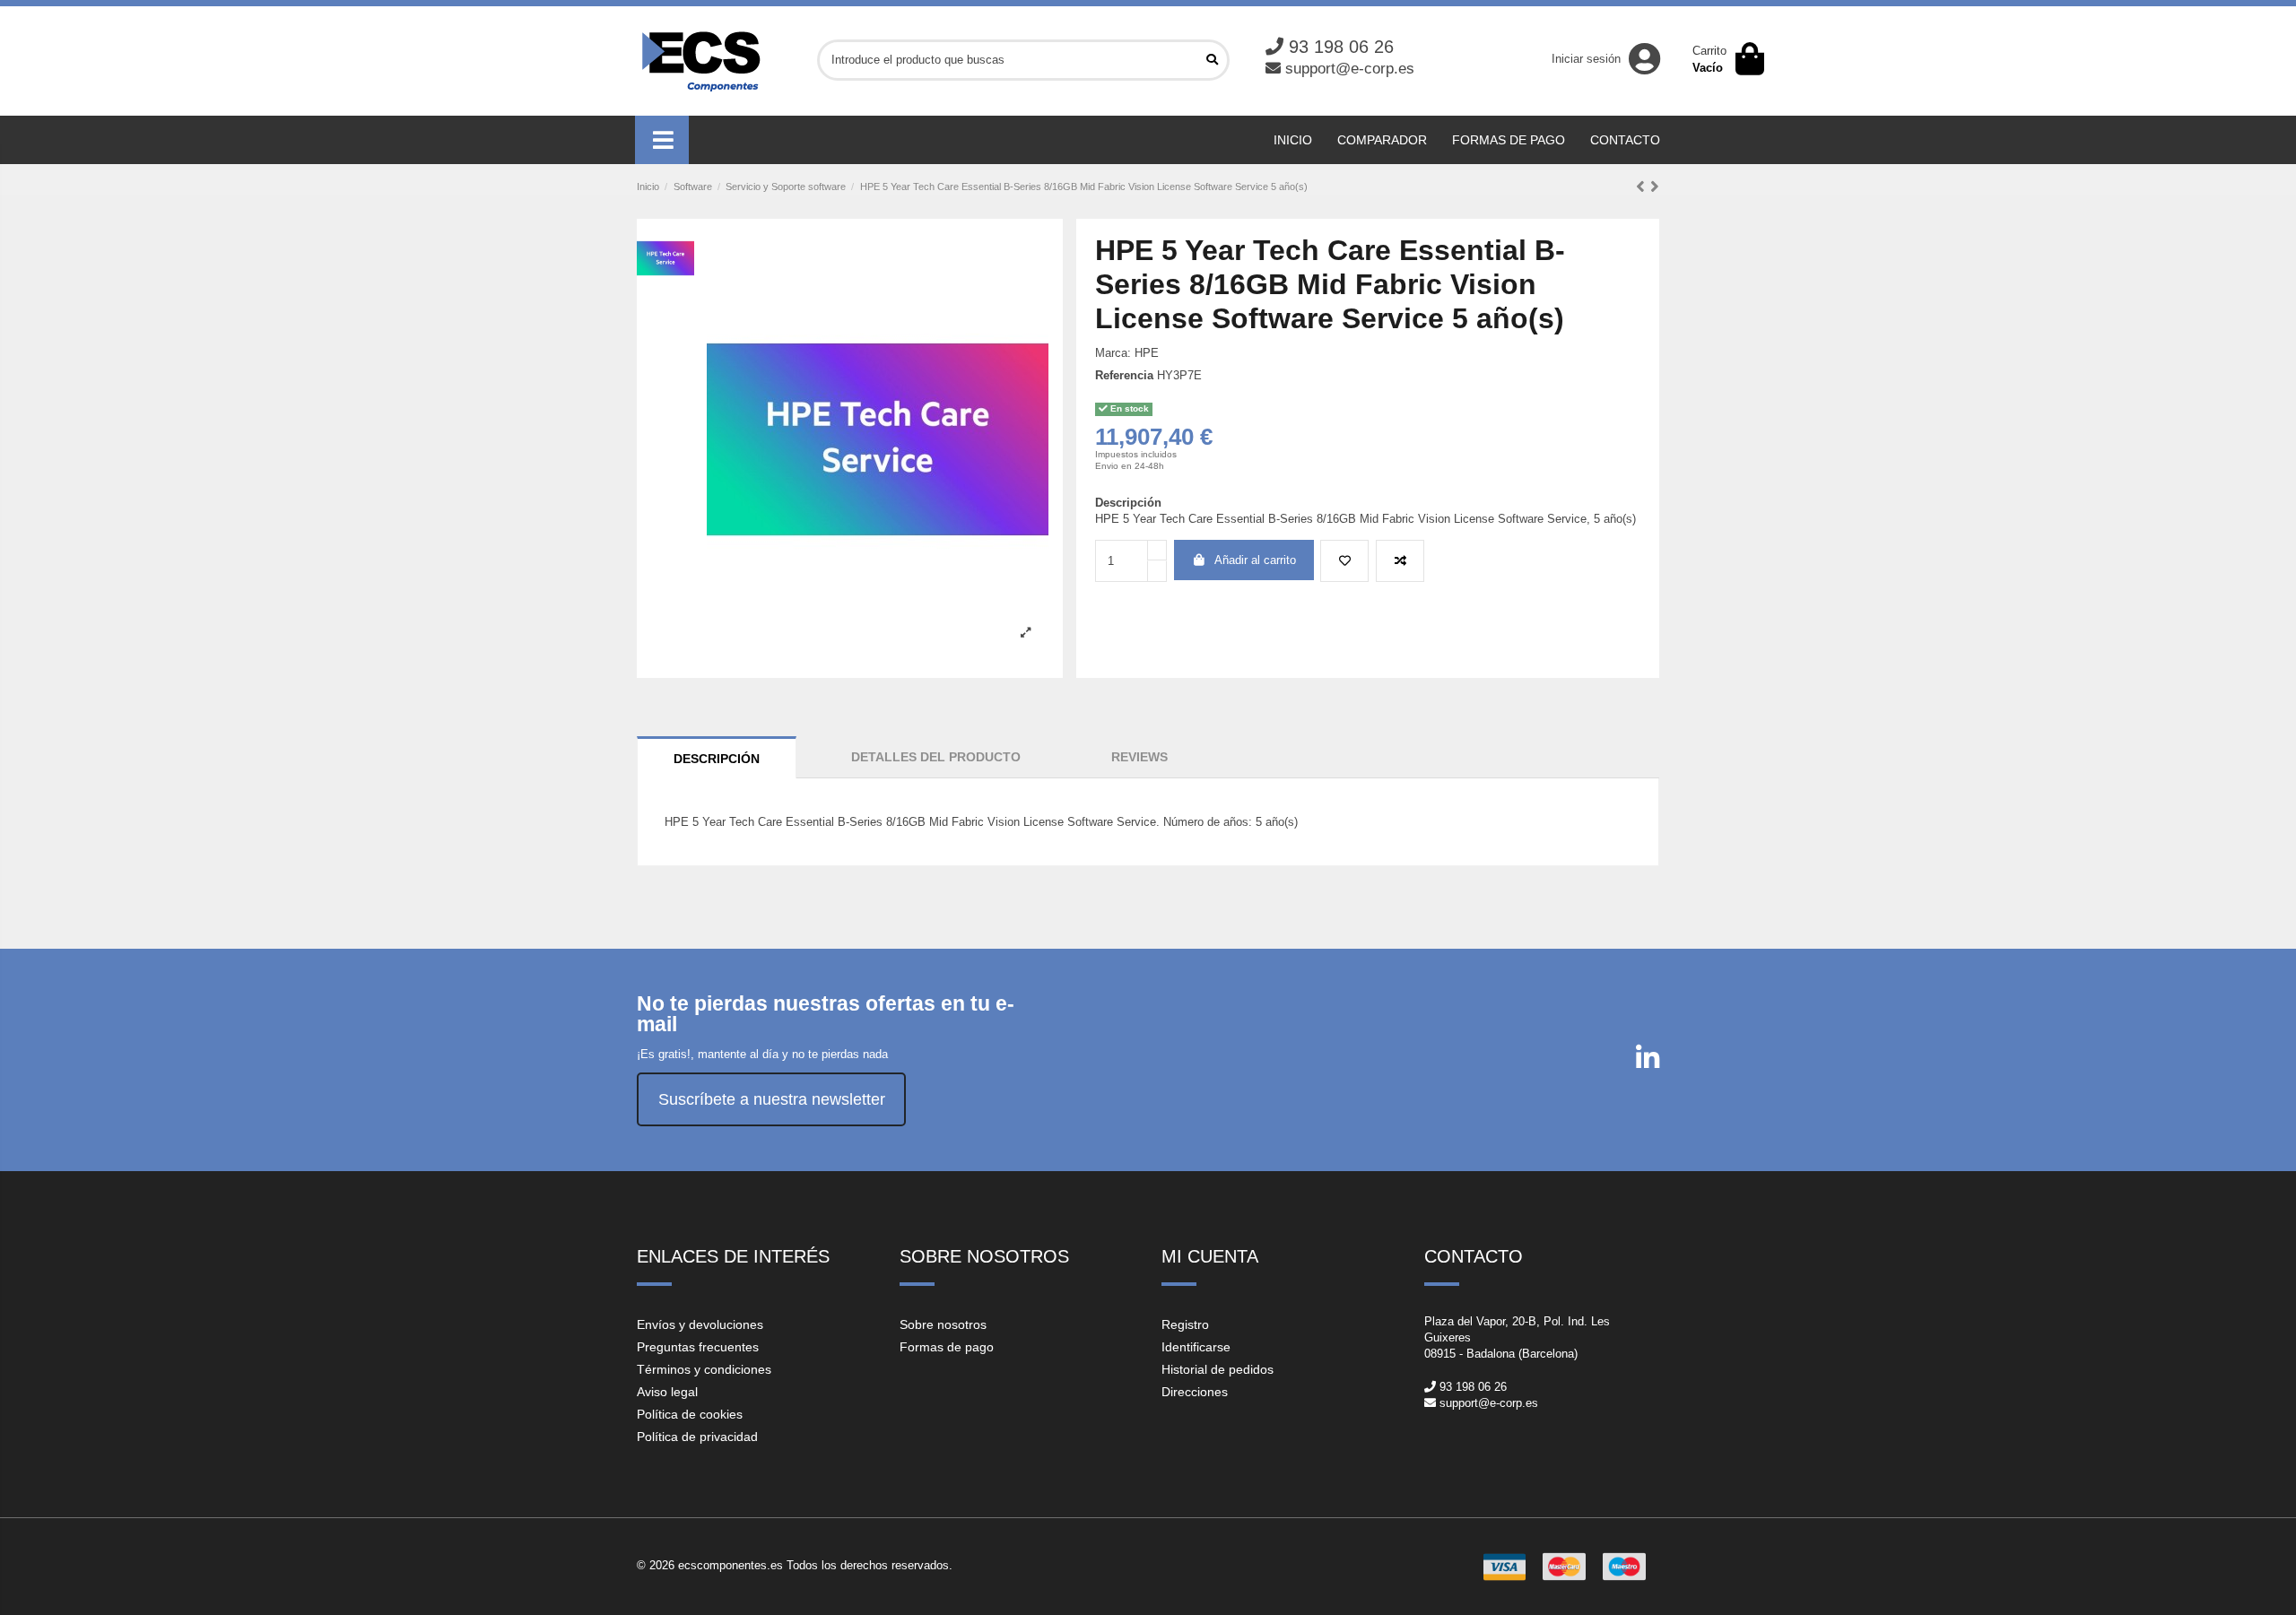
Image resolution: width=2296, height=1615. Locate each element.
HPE (1147, 353)
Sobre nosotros (943, 1324)
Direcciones (1195, 1392)
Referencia (1124, 375)
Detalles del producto (936, 757)
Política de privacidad (697, 1437)
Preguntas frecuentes (698, 1347)
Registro (1185, 1324)
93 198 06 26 (1341, 47)
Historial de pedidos (1218, 1369)
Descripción (717, 759)
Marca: (1113, 353)
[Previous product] (1643, 187)
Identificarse (1196, 1347)
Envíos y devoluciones (700, 1324)
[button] (662, 140)
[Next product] (1655, 187)
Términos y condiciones (704, 1369)
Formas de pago (947, 1347)
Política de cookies (690, 1414)
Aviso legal (667, 1392)
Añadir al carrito (1255, 560)
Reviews (1139, 757)
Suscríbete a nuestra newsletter (772, 1099)
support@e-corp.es (1350, 69)
